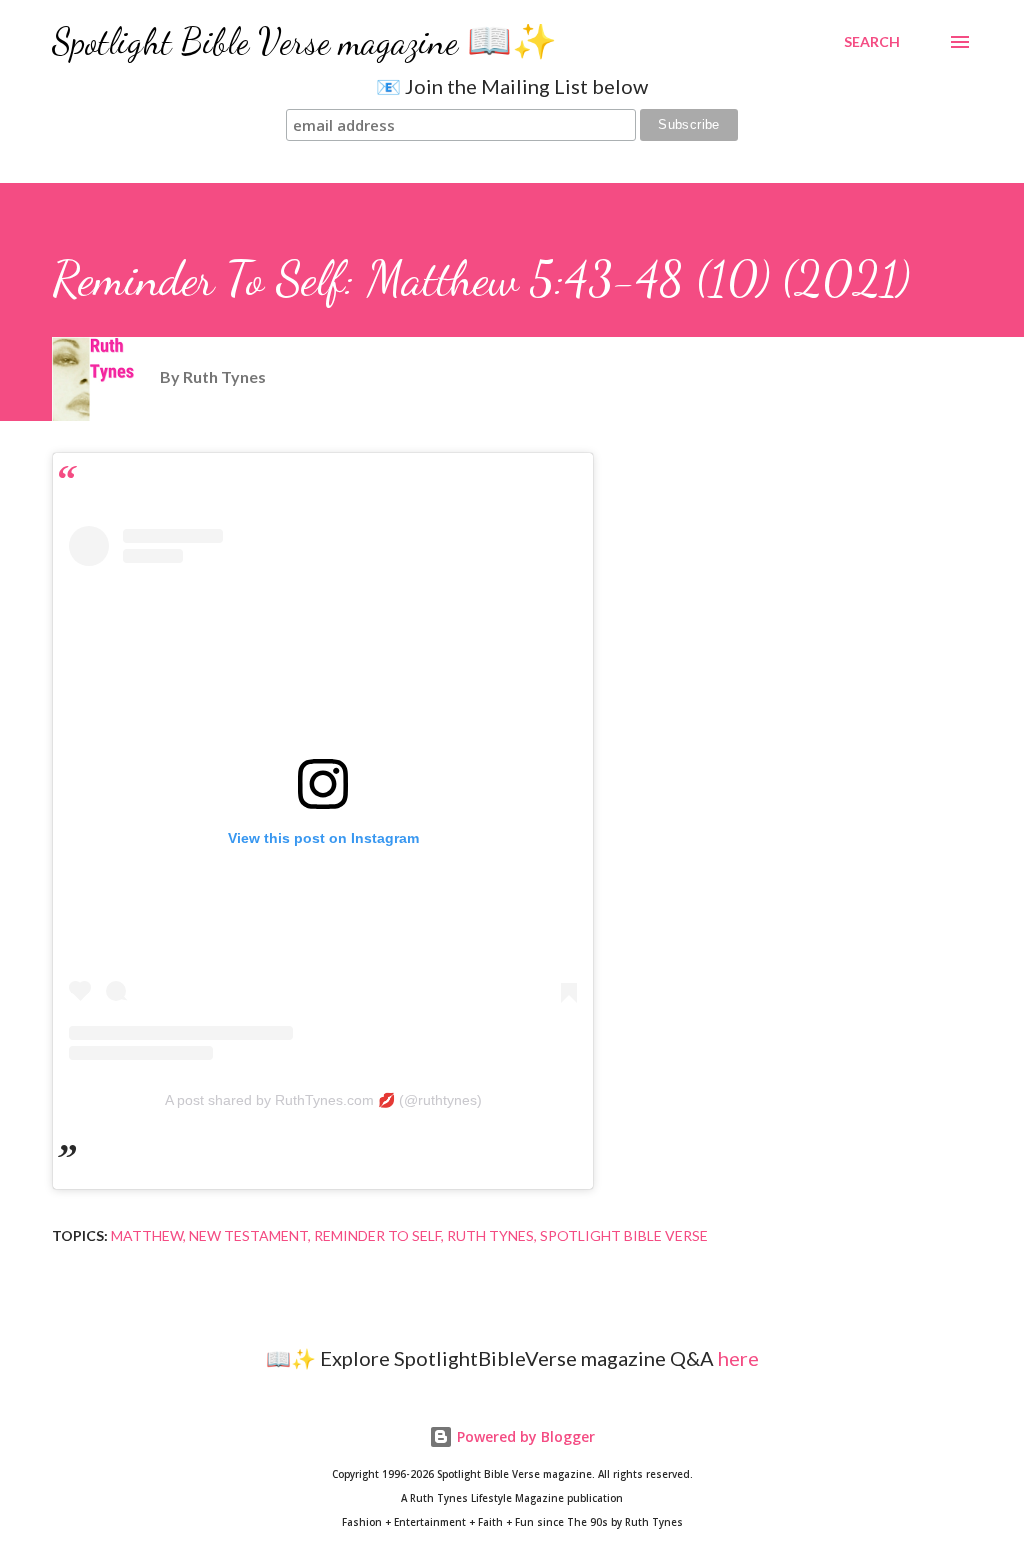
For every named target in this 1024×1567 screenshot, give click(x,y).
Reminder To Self (377, 1235)
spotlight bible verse (624, 1235)
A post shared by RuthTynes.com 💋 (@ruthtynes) (323, 1100)
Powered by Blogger (524, 1436)
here (738, 1358)
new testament (248, 1235)
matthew (147, 1235)
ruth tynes (490, 1235)
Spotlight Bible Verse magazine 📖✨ (304, 41)
